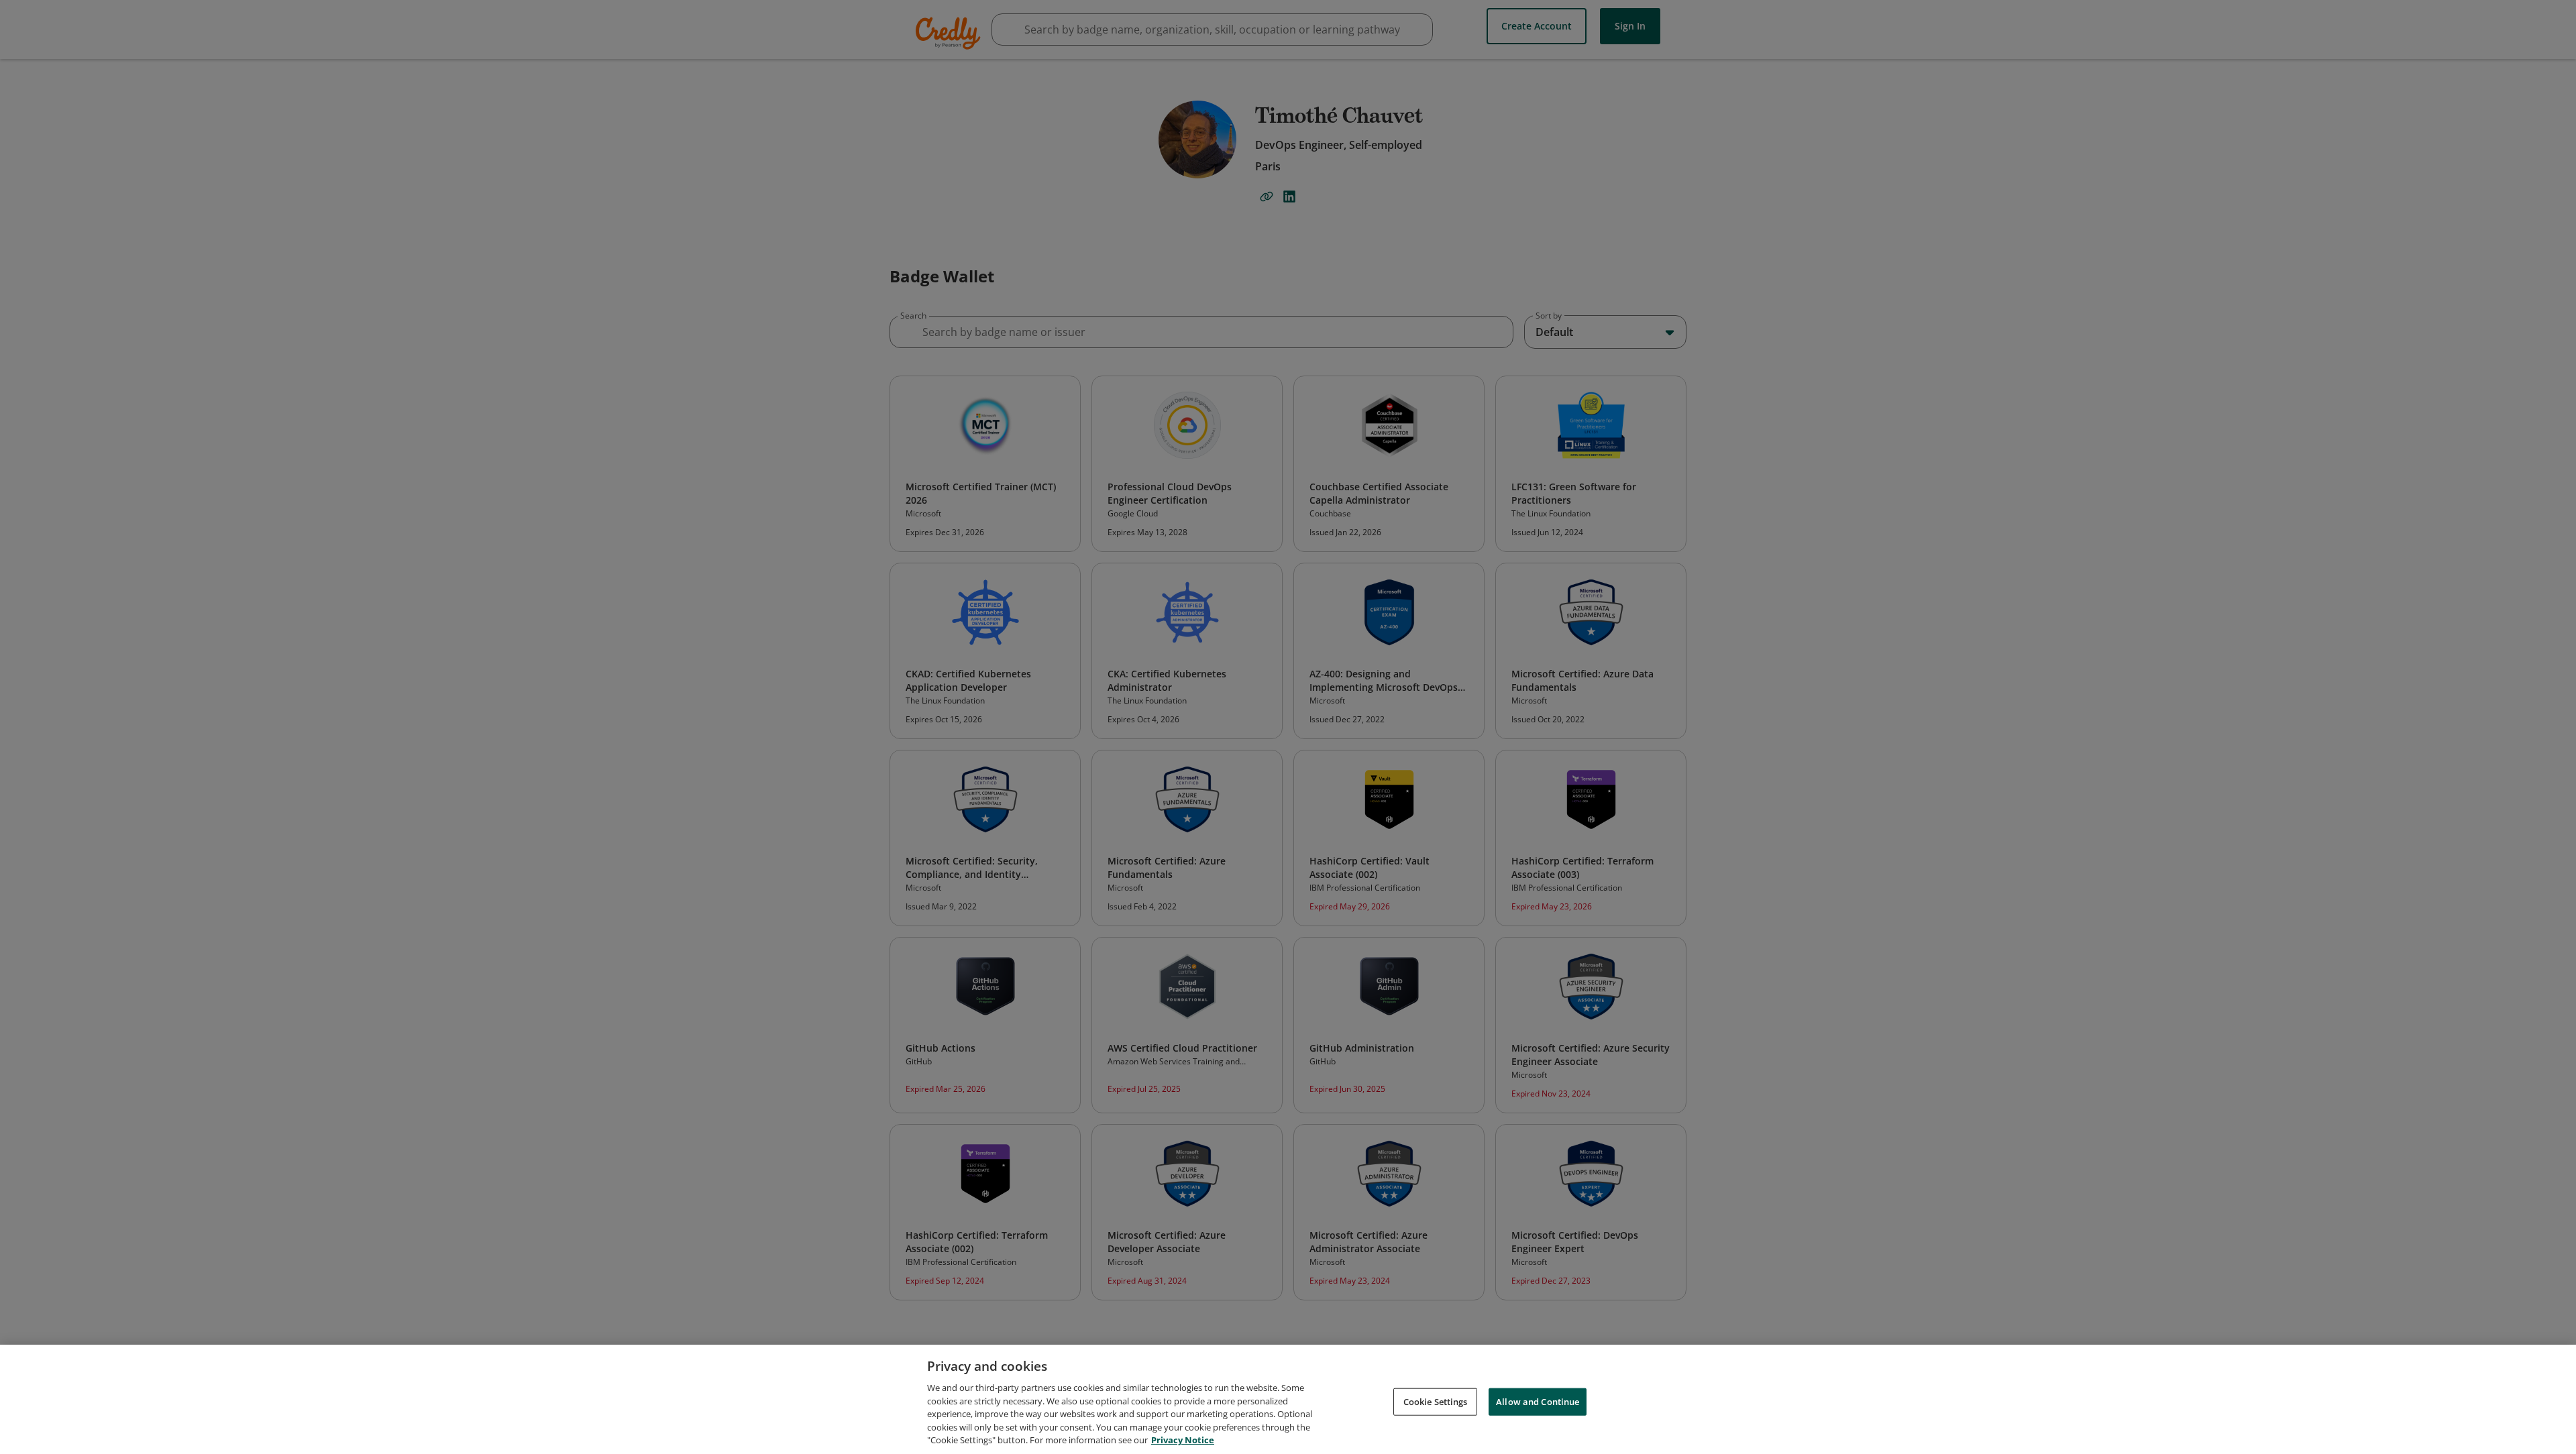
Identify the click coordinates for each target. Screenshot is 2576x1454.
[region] (1288, 1399)
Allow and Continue (1538, 1401)
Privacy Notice (1183, 1440)
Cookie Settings (1436, 1401)
